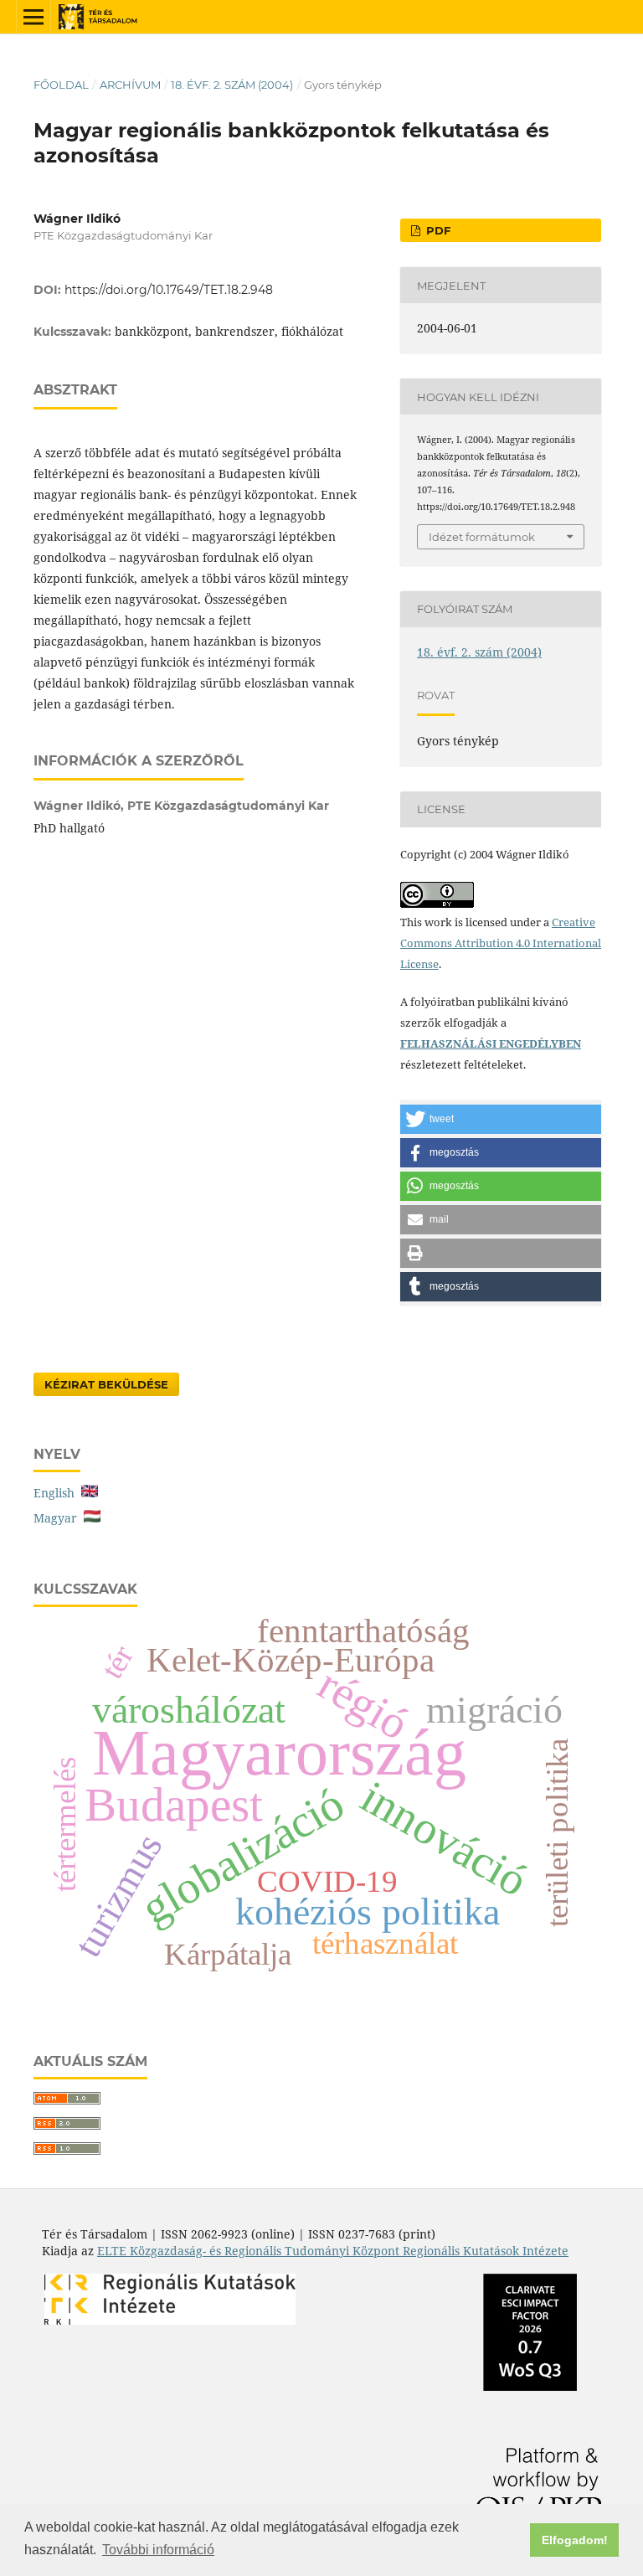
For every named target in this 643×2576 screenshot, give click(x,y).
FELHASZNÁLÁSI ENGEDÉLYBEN (491, 1043)
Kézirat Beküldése (106, 1384)
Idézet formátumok (482, 537)
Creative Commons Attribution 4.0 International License (501, 943)
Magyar (59, 1518)
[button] (501, 1119)
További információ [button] (158, 2550)
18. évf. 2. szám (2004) (232, 85)
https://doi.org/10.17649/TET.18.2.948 (169, 290)
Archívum (130, 85)
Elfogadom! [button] (575, 2540)
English (57, 1493)
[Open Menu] (33, 17)
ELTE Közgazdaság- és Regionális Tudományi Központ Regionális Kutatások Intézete (333, 2251)
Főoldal (61, 85)
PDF (437, 230)
